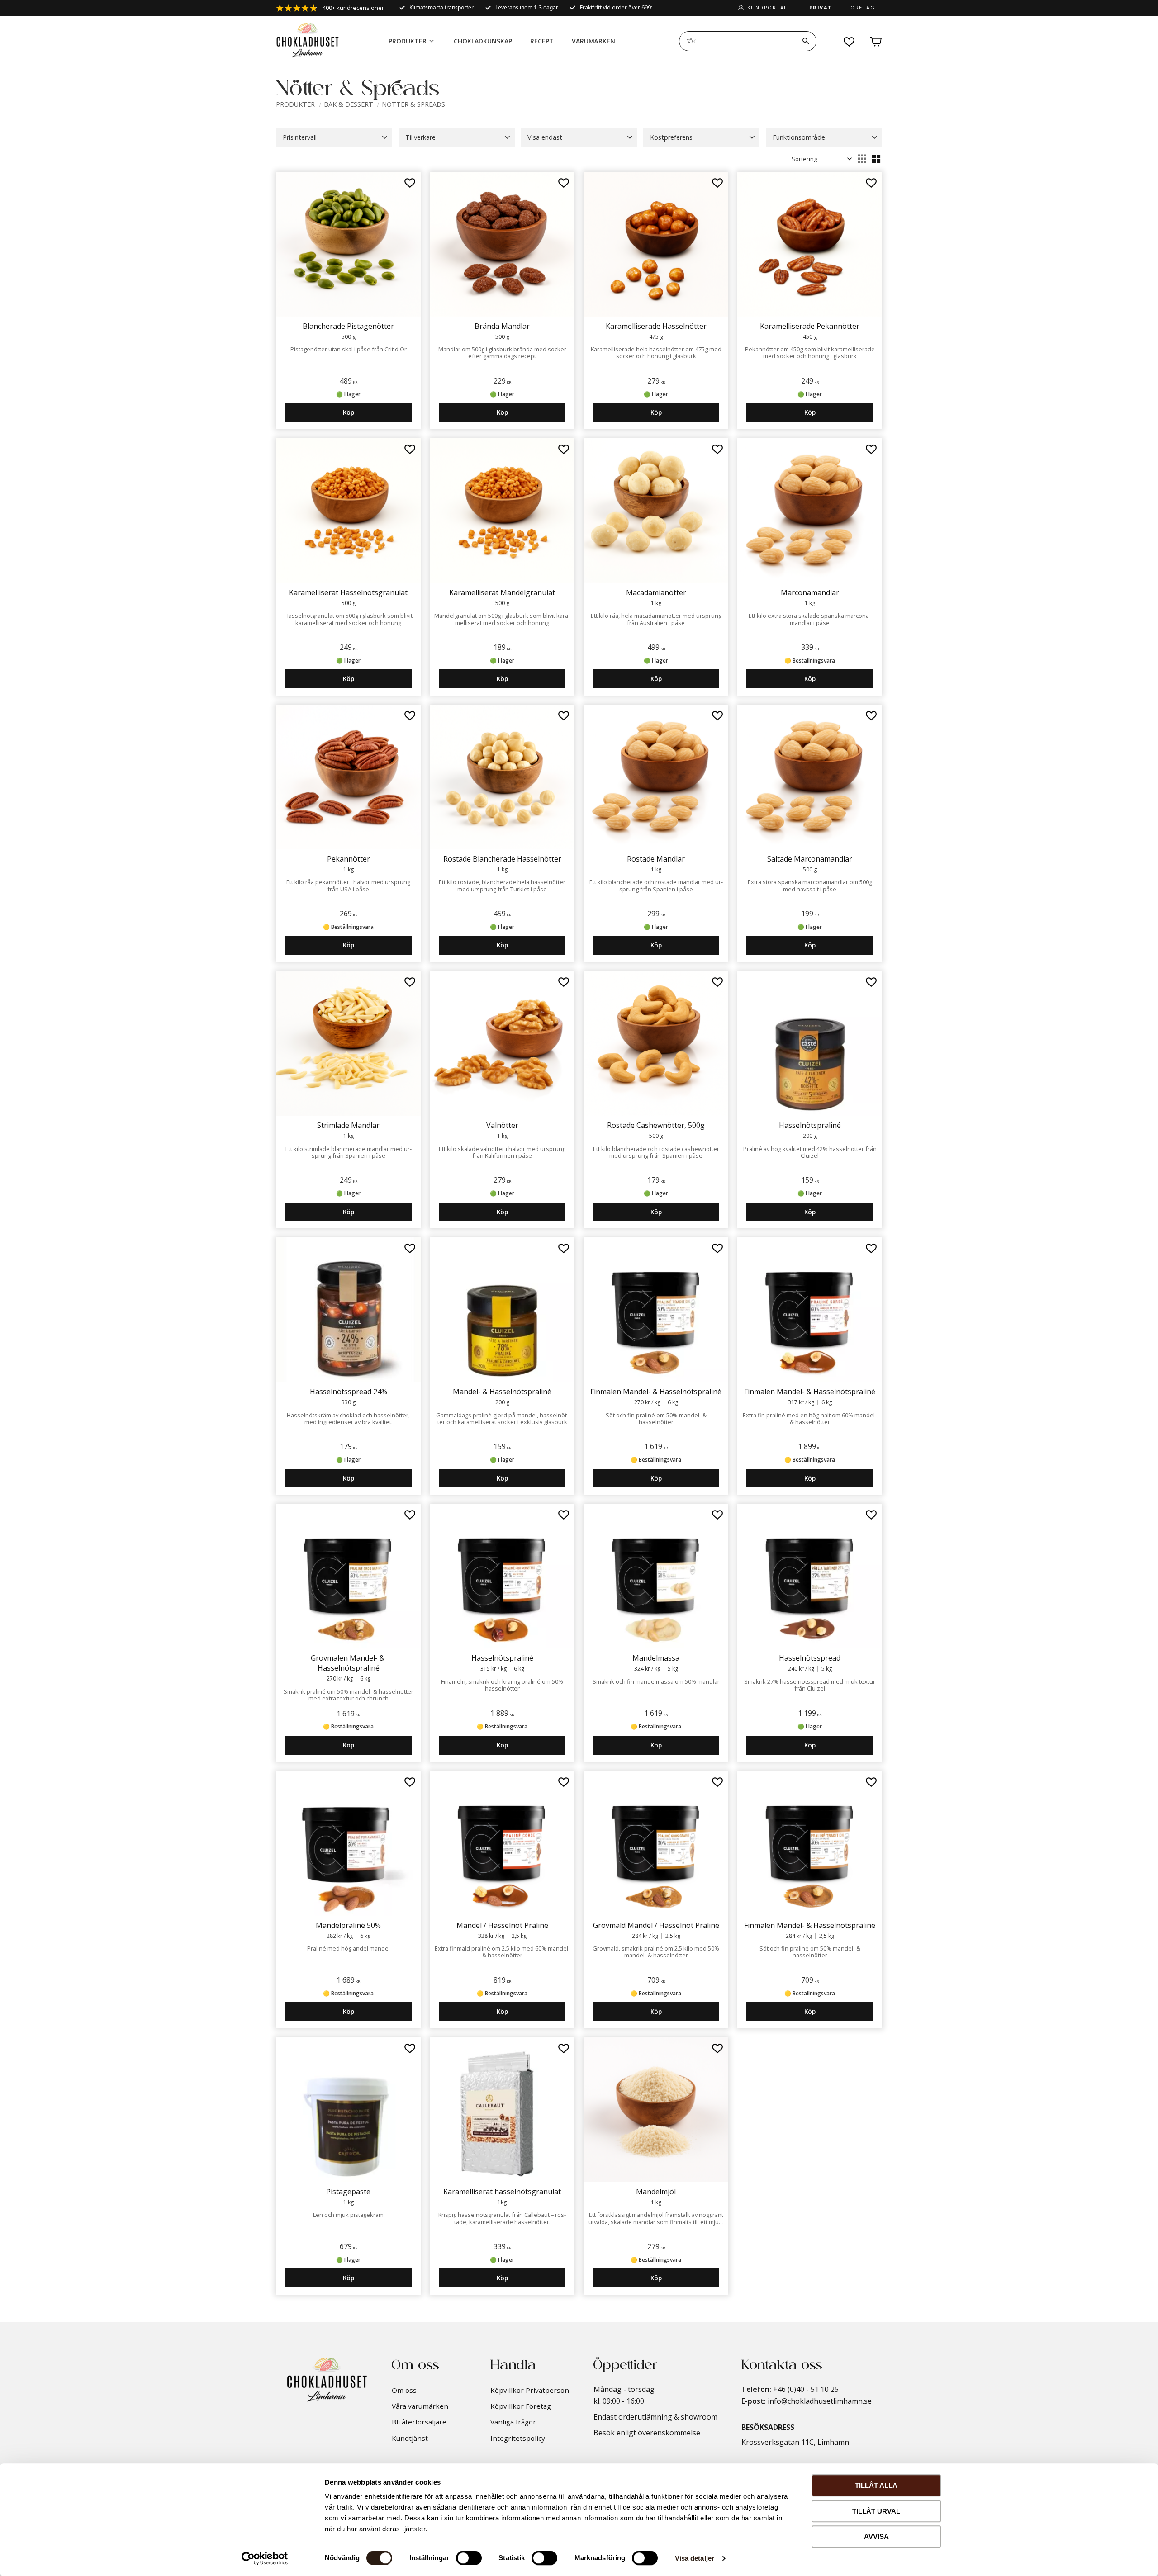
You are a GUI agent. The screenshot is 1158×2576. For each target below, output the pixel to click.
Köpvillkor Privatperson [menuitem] (530, 2390)
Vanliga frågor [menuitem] (513, 2422)
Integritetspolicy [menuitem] (518, 2438)
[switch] (469, 2558)
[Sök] (806, 41)
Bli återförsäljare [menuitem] (419, 2422)
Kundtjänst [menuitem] (410, 2438)
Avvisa (876, 2536)
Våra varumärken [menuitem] (420, 2406)
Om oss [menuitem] (404, 2390)
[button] (850, 42)
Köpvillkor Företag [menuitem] (521, 2406)
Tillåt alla (876, 2485)
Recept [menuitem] (542, 41)
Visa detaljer (695, 2558)
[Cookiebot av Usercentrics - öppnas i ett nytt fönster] (265, 2558)
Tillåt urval (876, 2511)
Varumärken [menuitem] (593, 41)
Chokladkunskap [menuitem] (483, 41)
